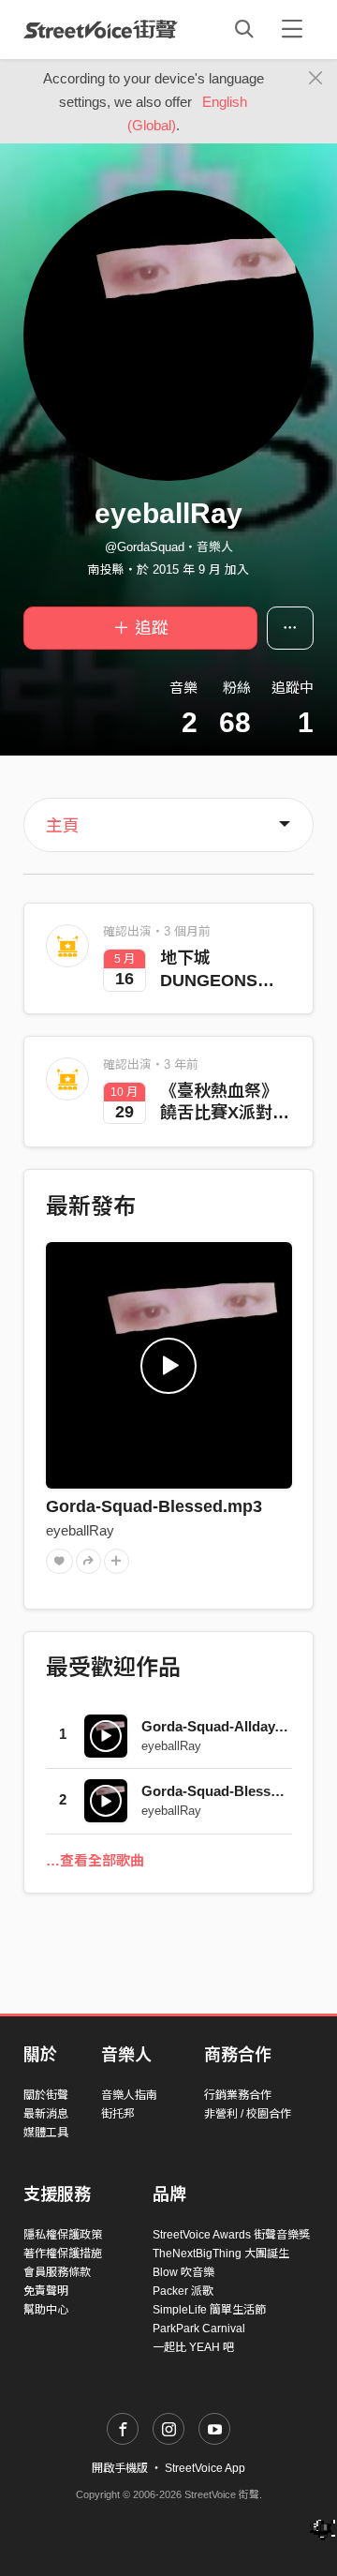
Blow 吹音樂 (183, 2272)
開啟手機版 (120, 2468)
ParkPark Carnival (199, 2329)
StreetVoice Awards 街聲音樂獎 (231, 2235)
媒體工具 (46, 2133)
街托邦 (118, 2114)
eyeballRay (80, 1530)
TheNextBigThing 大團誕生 (221, 2254)
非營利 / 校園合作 (248, 2114)
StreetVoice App (205, 2468)
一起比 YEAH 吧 (193, 2347)
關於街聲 (46, 2095)
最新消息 (46, 2114)
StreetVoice (101, 29)
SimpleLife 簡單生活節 (209, 2310)
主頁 (63, 826)
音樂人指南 (129, 2095)
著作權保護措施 (63, 2254)
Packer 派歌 (183, 2291)
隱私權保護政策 (63, 2235)
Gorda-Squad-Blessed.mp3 (154, 1506)
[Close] (316, 79)
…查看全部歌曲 (95, 1860)
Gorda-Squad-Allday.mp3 (224, 1726)
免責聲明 (46, 2291)
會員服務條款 (57, 2272)
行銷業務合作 (238, 2095)
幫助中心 (46, 2310)
